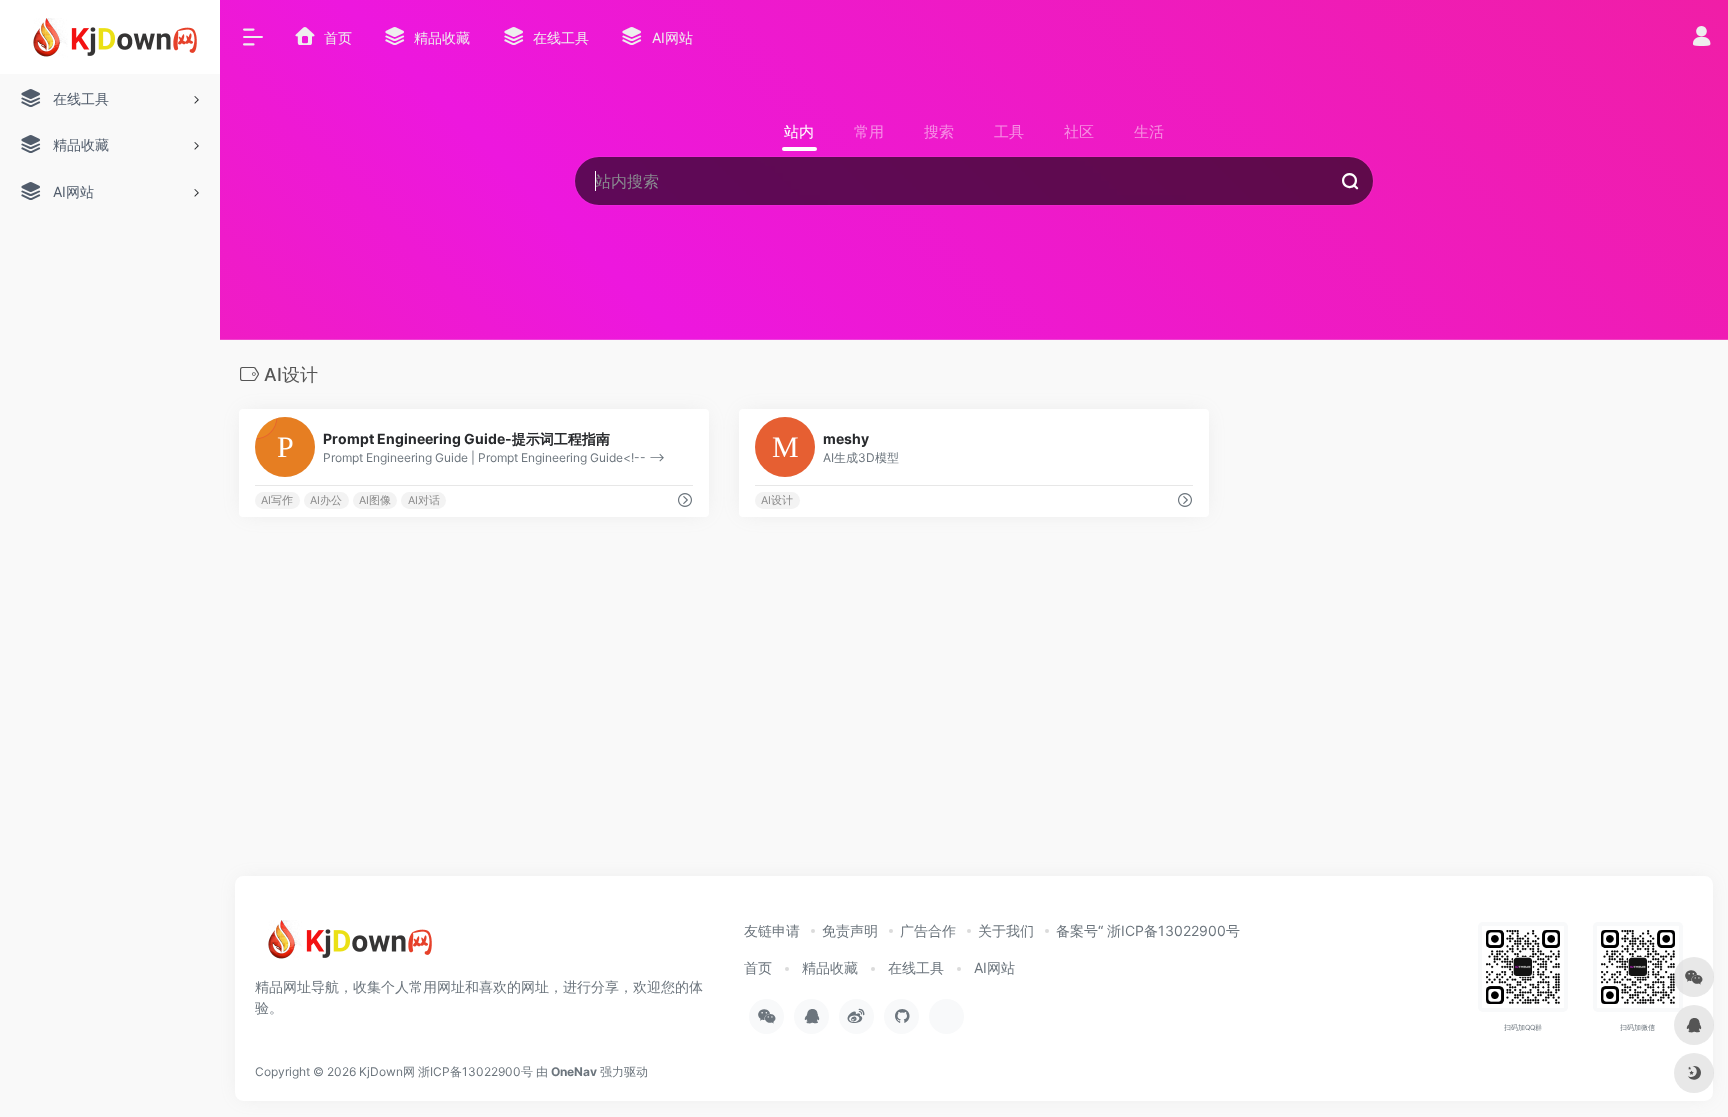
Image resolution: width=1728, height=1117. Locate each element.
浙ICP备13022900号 (475, 1071)
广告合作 (928, 930)
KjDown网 (387, 1071)
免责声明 (850, 930)
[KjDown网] (345, 946)
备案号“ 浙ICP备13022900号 (1148, 930)
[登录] (1701, 38)
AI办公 (326, 500)
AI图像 (375, 500)
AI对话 (424, 500)
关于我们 (1006, 930)
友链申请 (772, 930)
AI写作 (277, 500)
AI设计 (777, 500)
